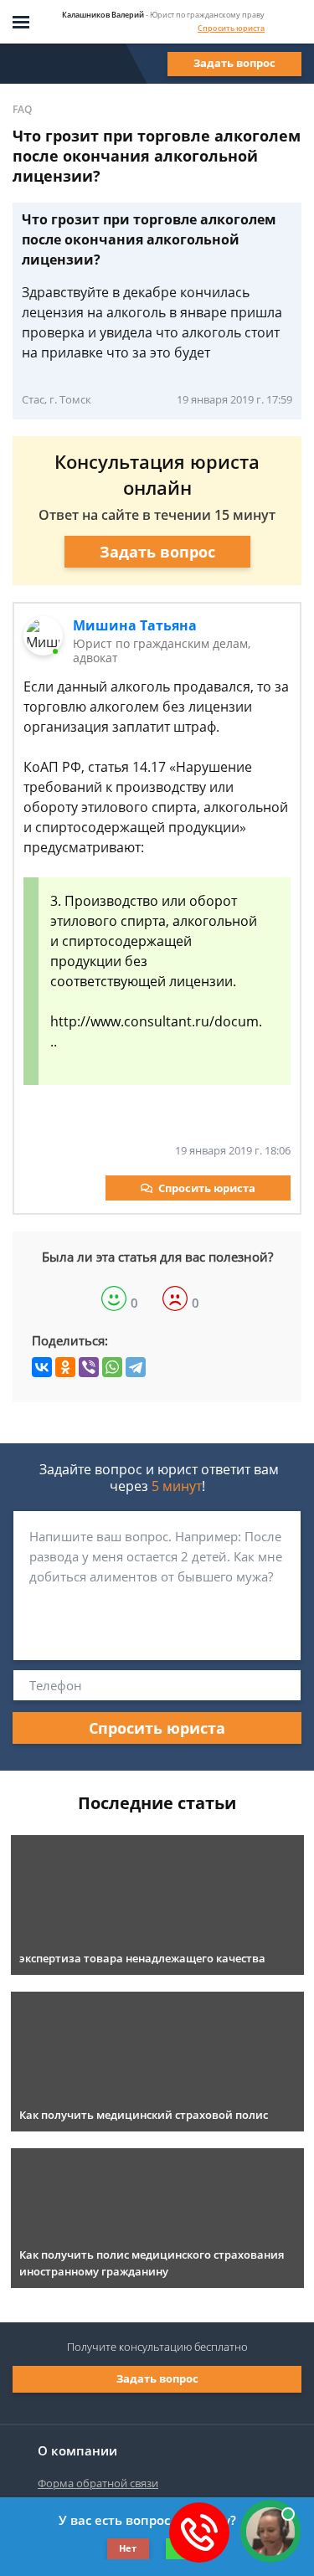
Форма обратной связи (98, 2483)
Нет (128, 2548)
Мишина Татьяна (135, 625)
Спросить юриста (231, 28)
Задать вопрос (234, 63)
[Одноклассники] (65, 1367)
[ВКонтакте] (42, 1367)
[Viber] (89, 1367)
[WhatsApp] (112, 1367)
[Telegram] (136, 1367)
